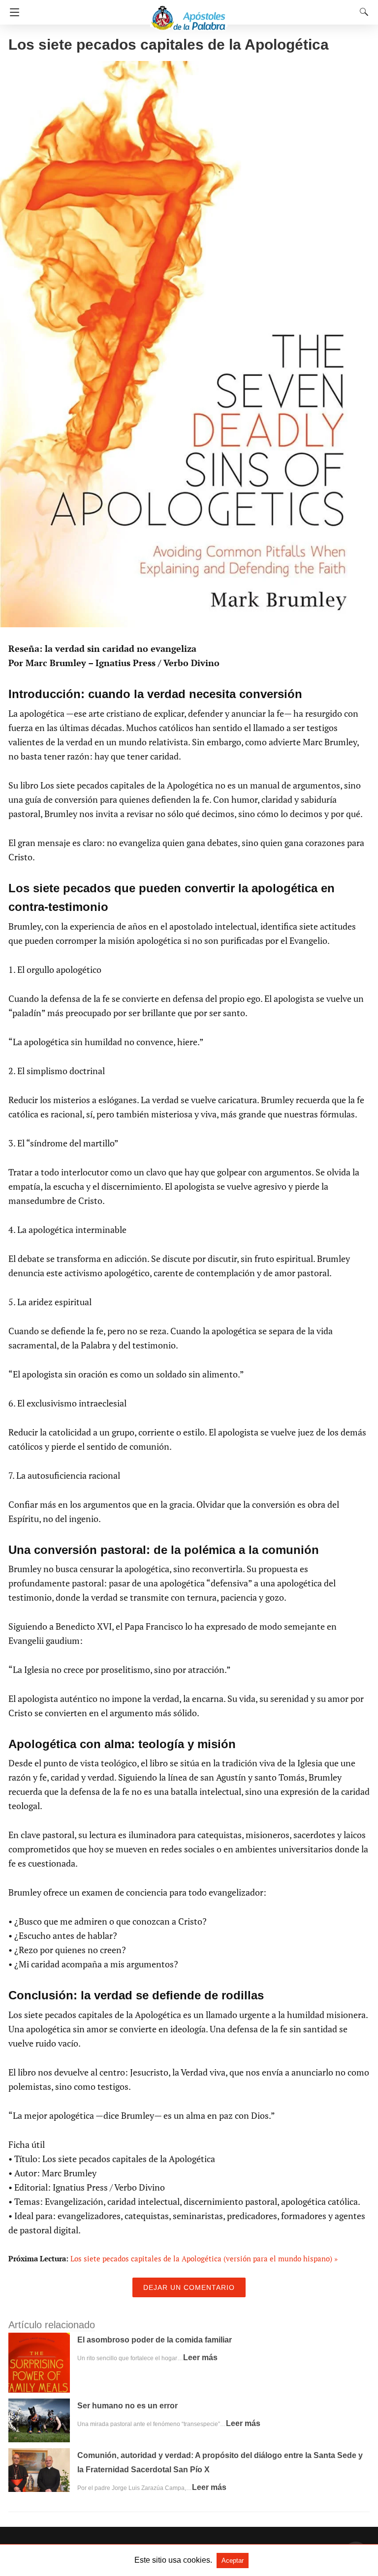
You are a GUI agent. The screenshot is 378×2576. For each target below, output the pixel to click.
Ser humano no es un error (127, 2406)
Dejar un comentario (189, 2287)
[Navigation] (12, 12)
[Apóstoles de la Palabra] (189, 14)
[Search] (362, 12)
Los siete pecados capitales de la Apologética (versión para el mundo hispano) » (204, 2258)
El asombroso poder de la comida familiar (155, 2340)
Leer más (200, 2357)
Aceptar (233, 2561)
